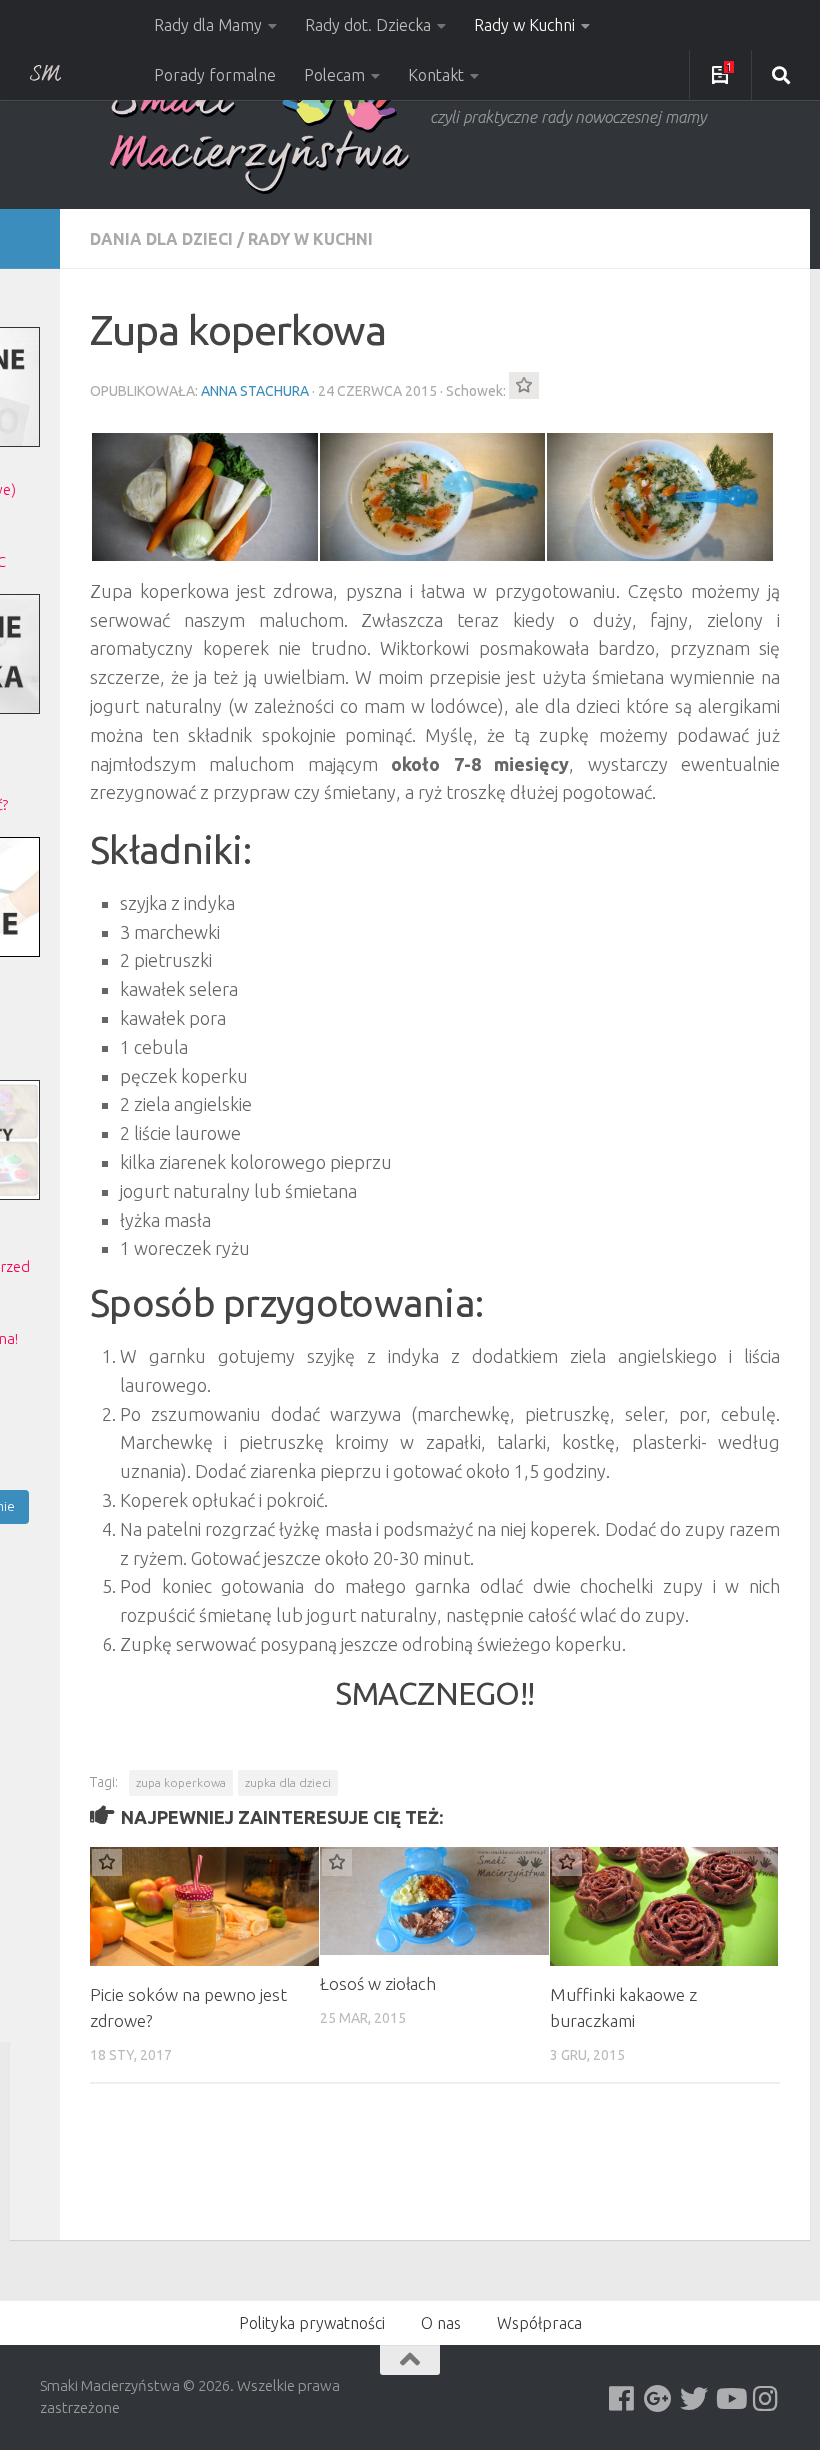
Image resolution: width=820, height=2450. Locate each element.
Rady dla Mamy (208, 25)
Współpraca (539, 2323)
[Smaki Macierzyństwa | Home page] (260, 134)
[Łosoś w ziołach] (434, 1901)
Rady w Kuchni (524, 25)
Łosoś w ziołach (378, 1983)
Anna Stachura (255, 391)
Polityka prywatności (312, 2323)
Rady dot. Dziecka (368, 25)
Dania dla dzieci (161, 239)
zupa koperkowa (181, 1782)
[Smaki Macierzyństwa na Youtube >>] (730, 2399)
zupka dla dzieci (288, 1782)
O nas (441, 2323)
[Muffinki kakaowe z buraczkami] (664, 1907)
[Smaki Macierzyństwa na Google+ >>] (658, 2399)
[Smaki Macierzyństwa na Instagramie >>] (766, 2399)
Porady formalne (215, 75)
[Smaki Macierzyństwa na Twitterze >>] (694, 2399)
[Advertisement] (454, 2169)
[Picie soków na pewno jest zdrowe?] (204, 1907)
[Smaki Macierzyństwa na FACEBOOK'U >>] (622, 2399)
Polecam (334, 75)
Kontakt (436, 75)
